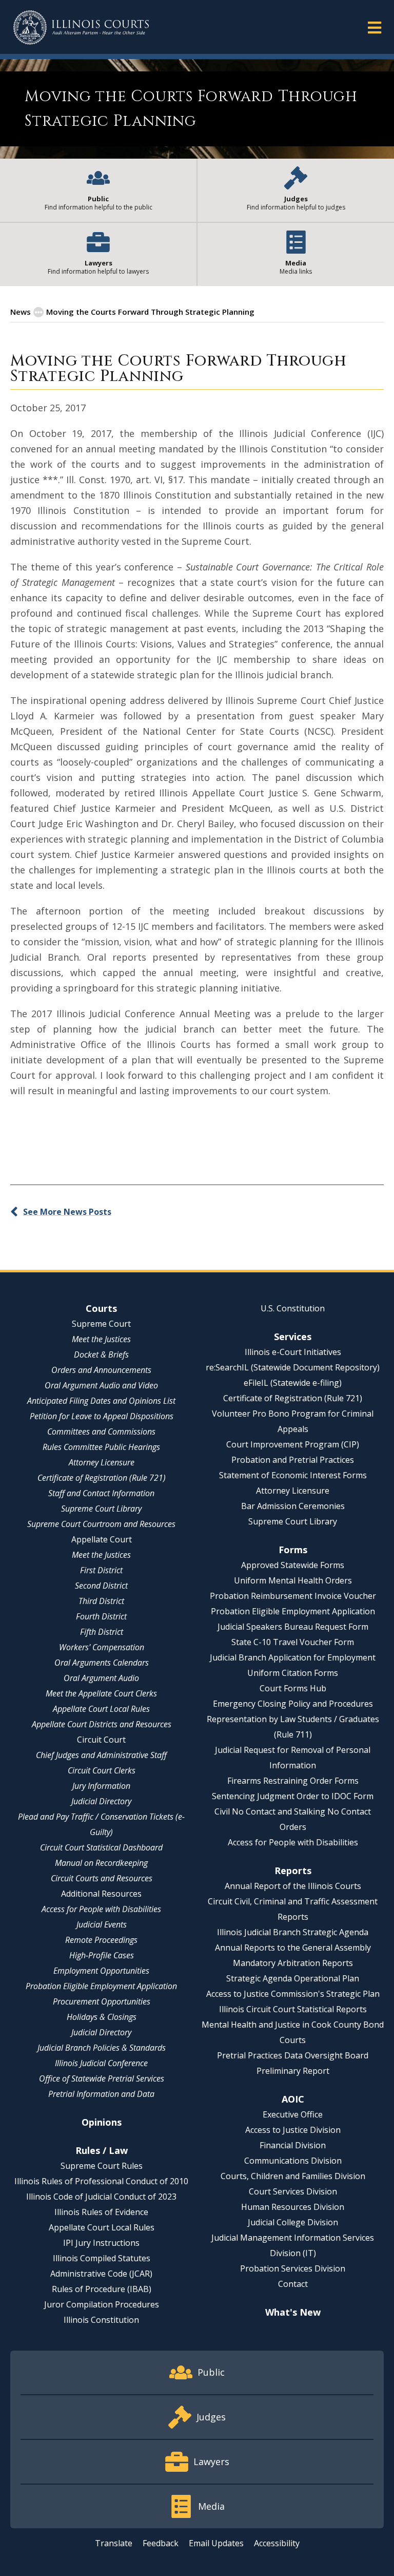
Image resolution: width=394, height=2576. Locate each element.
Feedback (161, 2543)
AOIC (293, 2099)
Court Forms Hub (293, 1688)
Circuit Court (101, 1740)
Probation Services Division (293, 2268)
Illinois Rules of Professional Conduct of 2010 (101, 2181)
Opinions (102, 2122)
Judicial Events (102, 1924)
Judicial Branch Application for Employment (293, 1657)
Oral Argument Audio (101, 1678)
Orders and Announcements (101, 1370)
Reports (293, 1871)
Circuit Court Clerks (102, 1770)
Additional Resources (101, 1894)
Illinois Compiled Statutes (102, 2258)
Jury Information (101, 1786)
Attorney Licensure (102, 1462)
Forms (293, 1550)
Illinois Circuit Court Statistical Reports (293, 2009)
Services (293, 1337)
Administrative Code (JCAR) (101, 2274)
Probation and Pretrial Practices (293, 1460)
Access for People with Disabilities (101, 1909)
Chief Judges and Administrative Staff (101, 1755)
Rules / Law (102, 2150)
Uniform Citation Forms (293, 1673)
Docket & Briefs (101, 1354)
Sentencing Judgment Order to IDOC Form (293, 1796)
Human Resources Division (293, 2207)
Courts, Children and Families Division (293, 2176)
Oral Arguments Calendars (102, 1663)
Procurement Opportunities (102, 2001)
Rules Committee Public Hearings (101, 1447)
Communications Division (293, 2161)
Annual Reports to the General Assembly (293, 1948)
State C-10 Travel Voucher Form (293, 1642)
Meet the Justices (101, 1339)
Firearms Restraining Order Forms (293, 1781)
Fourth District (101, 1616)
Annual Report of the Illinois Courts (293, 1886)
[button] (375, 27)
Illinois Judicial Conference (101, 2063)
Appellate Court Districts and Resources (102, 1724)
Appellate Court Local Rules (101, 1709)
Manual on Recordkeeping (101, 1863)
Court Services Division (293, 2191)
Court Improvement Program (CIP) (293, 1444)
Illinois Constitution (101, 2320)
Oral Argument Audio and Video (101, 1385)
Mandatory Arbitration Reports (293, 1963)
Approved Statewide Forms (293, 1565)
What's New (293, 2312)
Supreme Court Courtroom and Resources (101, 1524)
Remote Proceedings (101, 1940)
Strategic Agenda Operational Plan (293, 1978)
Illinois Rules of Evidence (101, 2212)
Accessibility (277, 2543)
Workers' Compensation (102, 1647)
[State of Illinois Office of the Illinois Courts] (81, 27)
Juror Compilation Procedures (102, 2304)
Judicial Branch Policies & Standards (102, 2048)
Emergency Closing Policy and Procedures (293, 1704)
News (21, 312)
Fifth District (102, 1632)
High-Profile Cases (102, 1955)
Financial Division (293, 2145)
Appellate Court (102, 1539)
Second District (101, 1586)
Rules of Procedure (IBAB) (102, 2289)
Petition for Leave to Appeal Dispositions (102, 1416)
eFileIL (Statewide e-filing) (293, 1383)
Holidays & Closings (102, 2017)
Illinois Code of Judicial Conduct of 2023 (101, 2197)
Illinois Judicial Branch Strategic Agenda (293, 1932)
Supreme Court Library (101, 1509)
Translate (114, 2543)
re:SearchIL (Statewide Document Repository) (293, 1367)
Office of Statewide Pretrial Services (102, 2078)
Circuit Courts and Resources (102, 1878)
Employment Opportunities (101, 1971)
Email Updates (216, 2543)
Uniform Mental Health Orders (293, 1580)
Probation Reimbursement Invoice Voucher (293, 1596)
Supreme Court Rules (102, 2166)
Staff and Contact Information (101, 1493)
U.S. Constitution (293, 1308)
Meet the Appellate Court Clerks (101, 1693)
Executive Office (293, 2114)
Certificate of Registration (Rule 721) (102, 1478)
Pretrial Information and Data (101, 2094)
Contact (293, 2284)
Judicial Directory (101, 1801)
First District (101, 1570)
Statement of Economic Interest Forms (293, 1475)
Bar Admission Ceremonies (293, 1506)
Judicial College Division (293, 2222)
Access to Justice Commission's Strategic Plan (293, 1994)
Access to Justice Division (293, 2130)
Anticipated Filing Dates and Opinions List (101, 1401)
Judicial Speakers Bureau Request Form (293, 1627)
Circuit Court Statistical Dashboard (101, 1847)
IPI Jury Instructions (101, 2243)
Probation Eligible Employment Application (101, 1986)
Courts (101, 1308)
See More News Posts (67, 1212)
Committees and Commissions (101, 1432)
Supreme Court (101, 1324)
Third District (101, 1601)
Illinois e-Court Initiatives (293, 1352)
